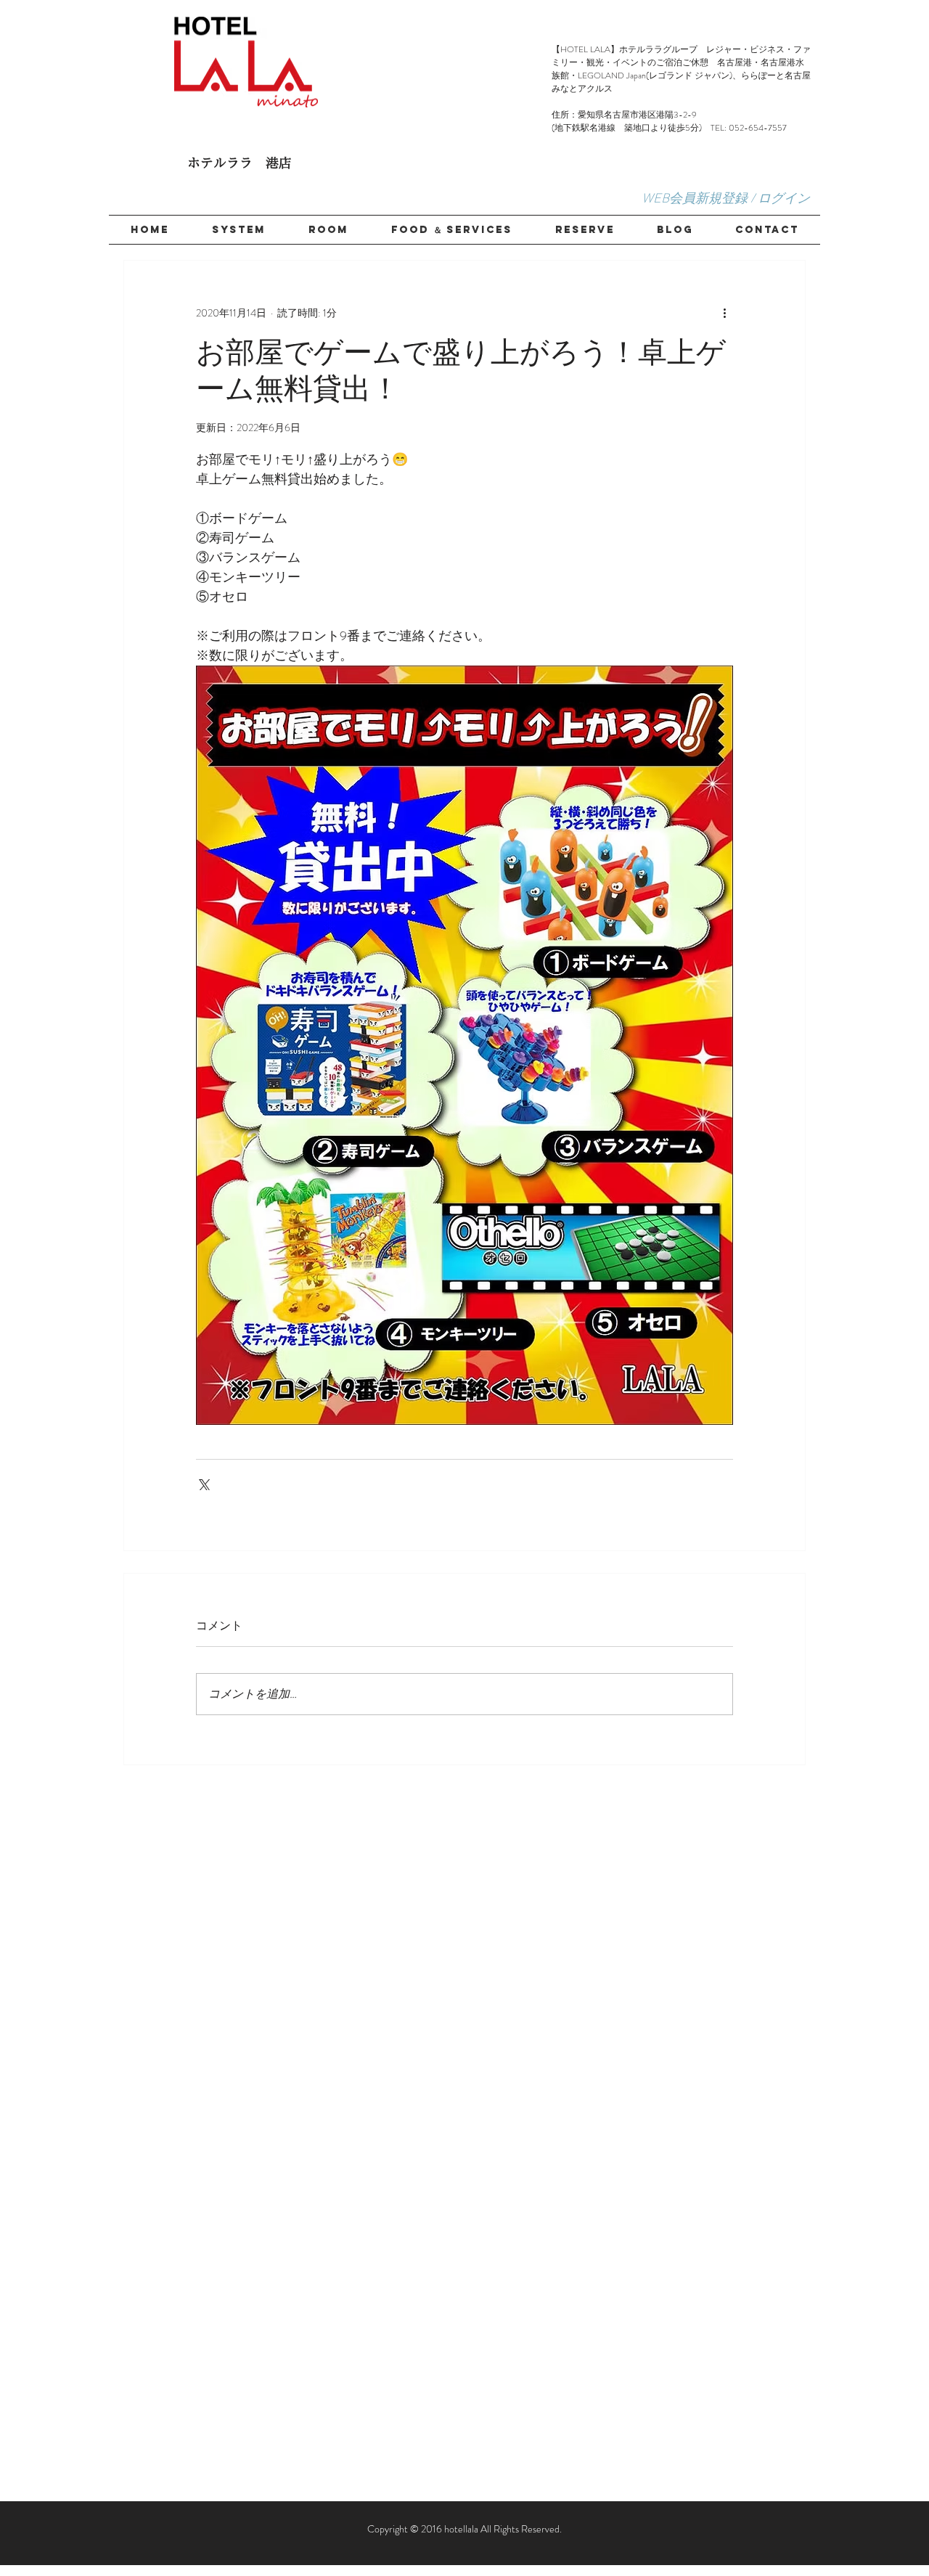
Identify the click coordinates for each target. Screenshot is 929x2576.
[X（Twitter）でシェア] (203, 1483)
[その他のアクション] (724, 313)
